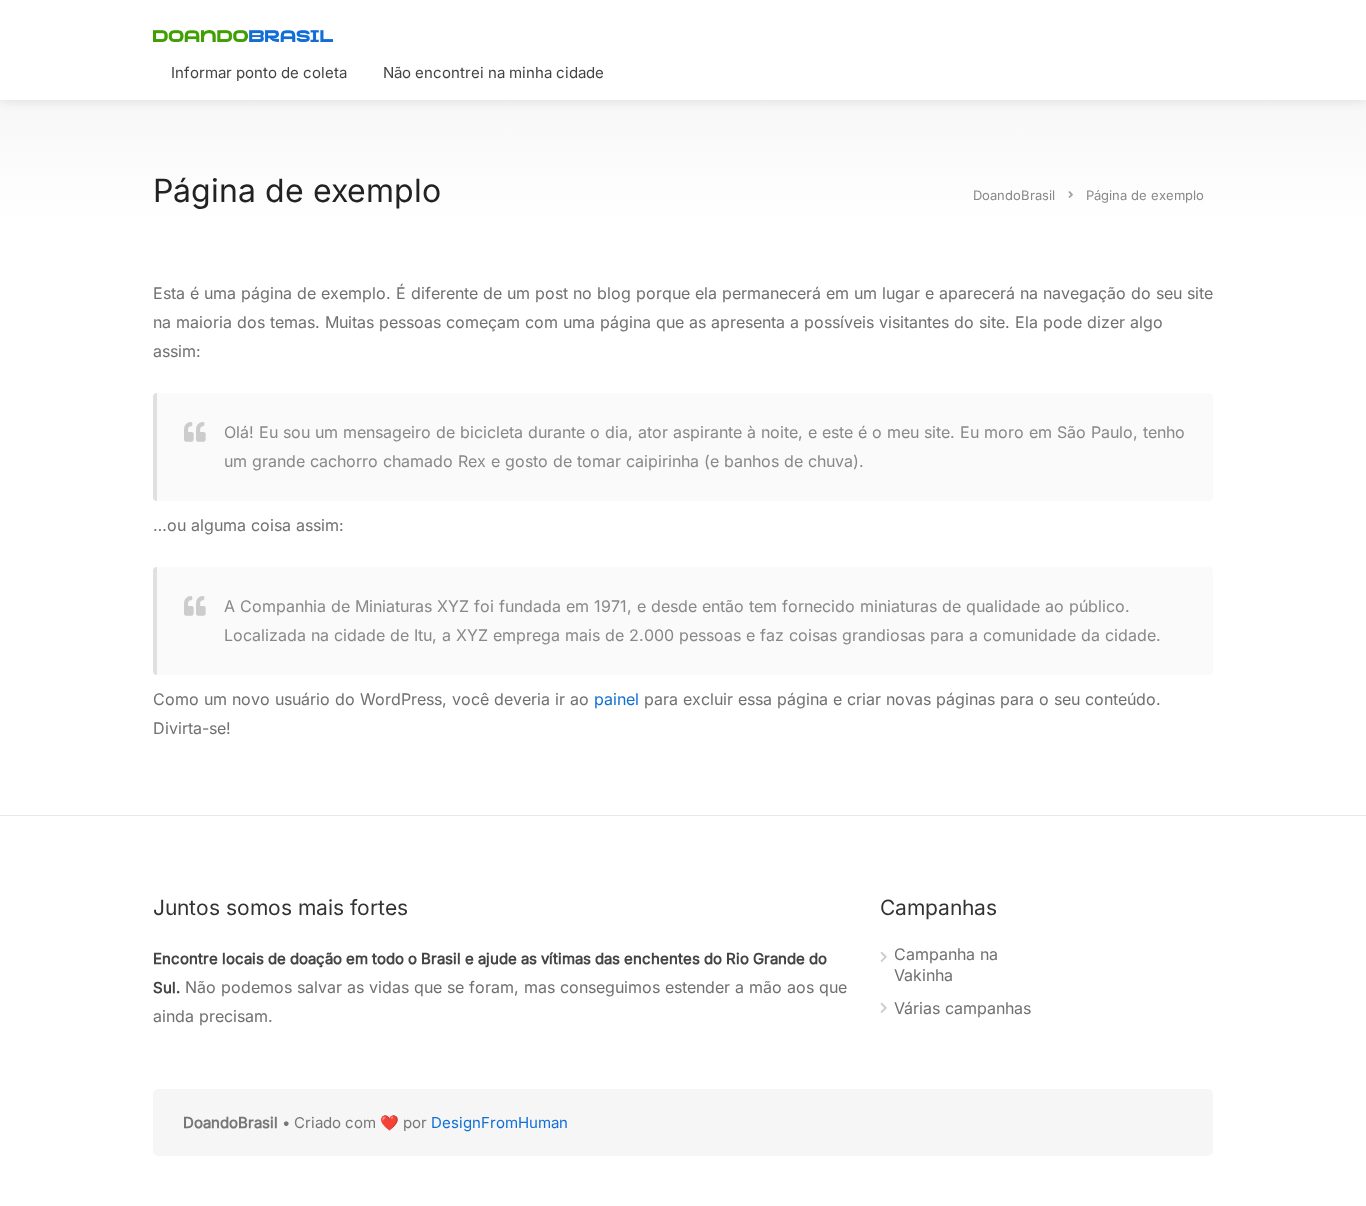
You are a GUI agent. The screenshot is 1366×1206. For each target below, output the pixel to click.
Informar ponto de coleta (259, 72)
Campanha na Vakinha (946, 964)
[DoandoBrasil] (243, 34)
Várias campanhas (962, 1008)
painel (616, 699)
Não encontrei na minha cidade (493, 72)
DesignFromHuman (499, 1122)
